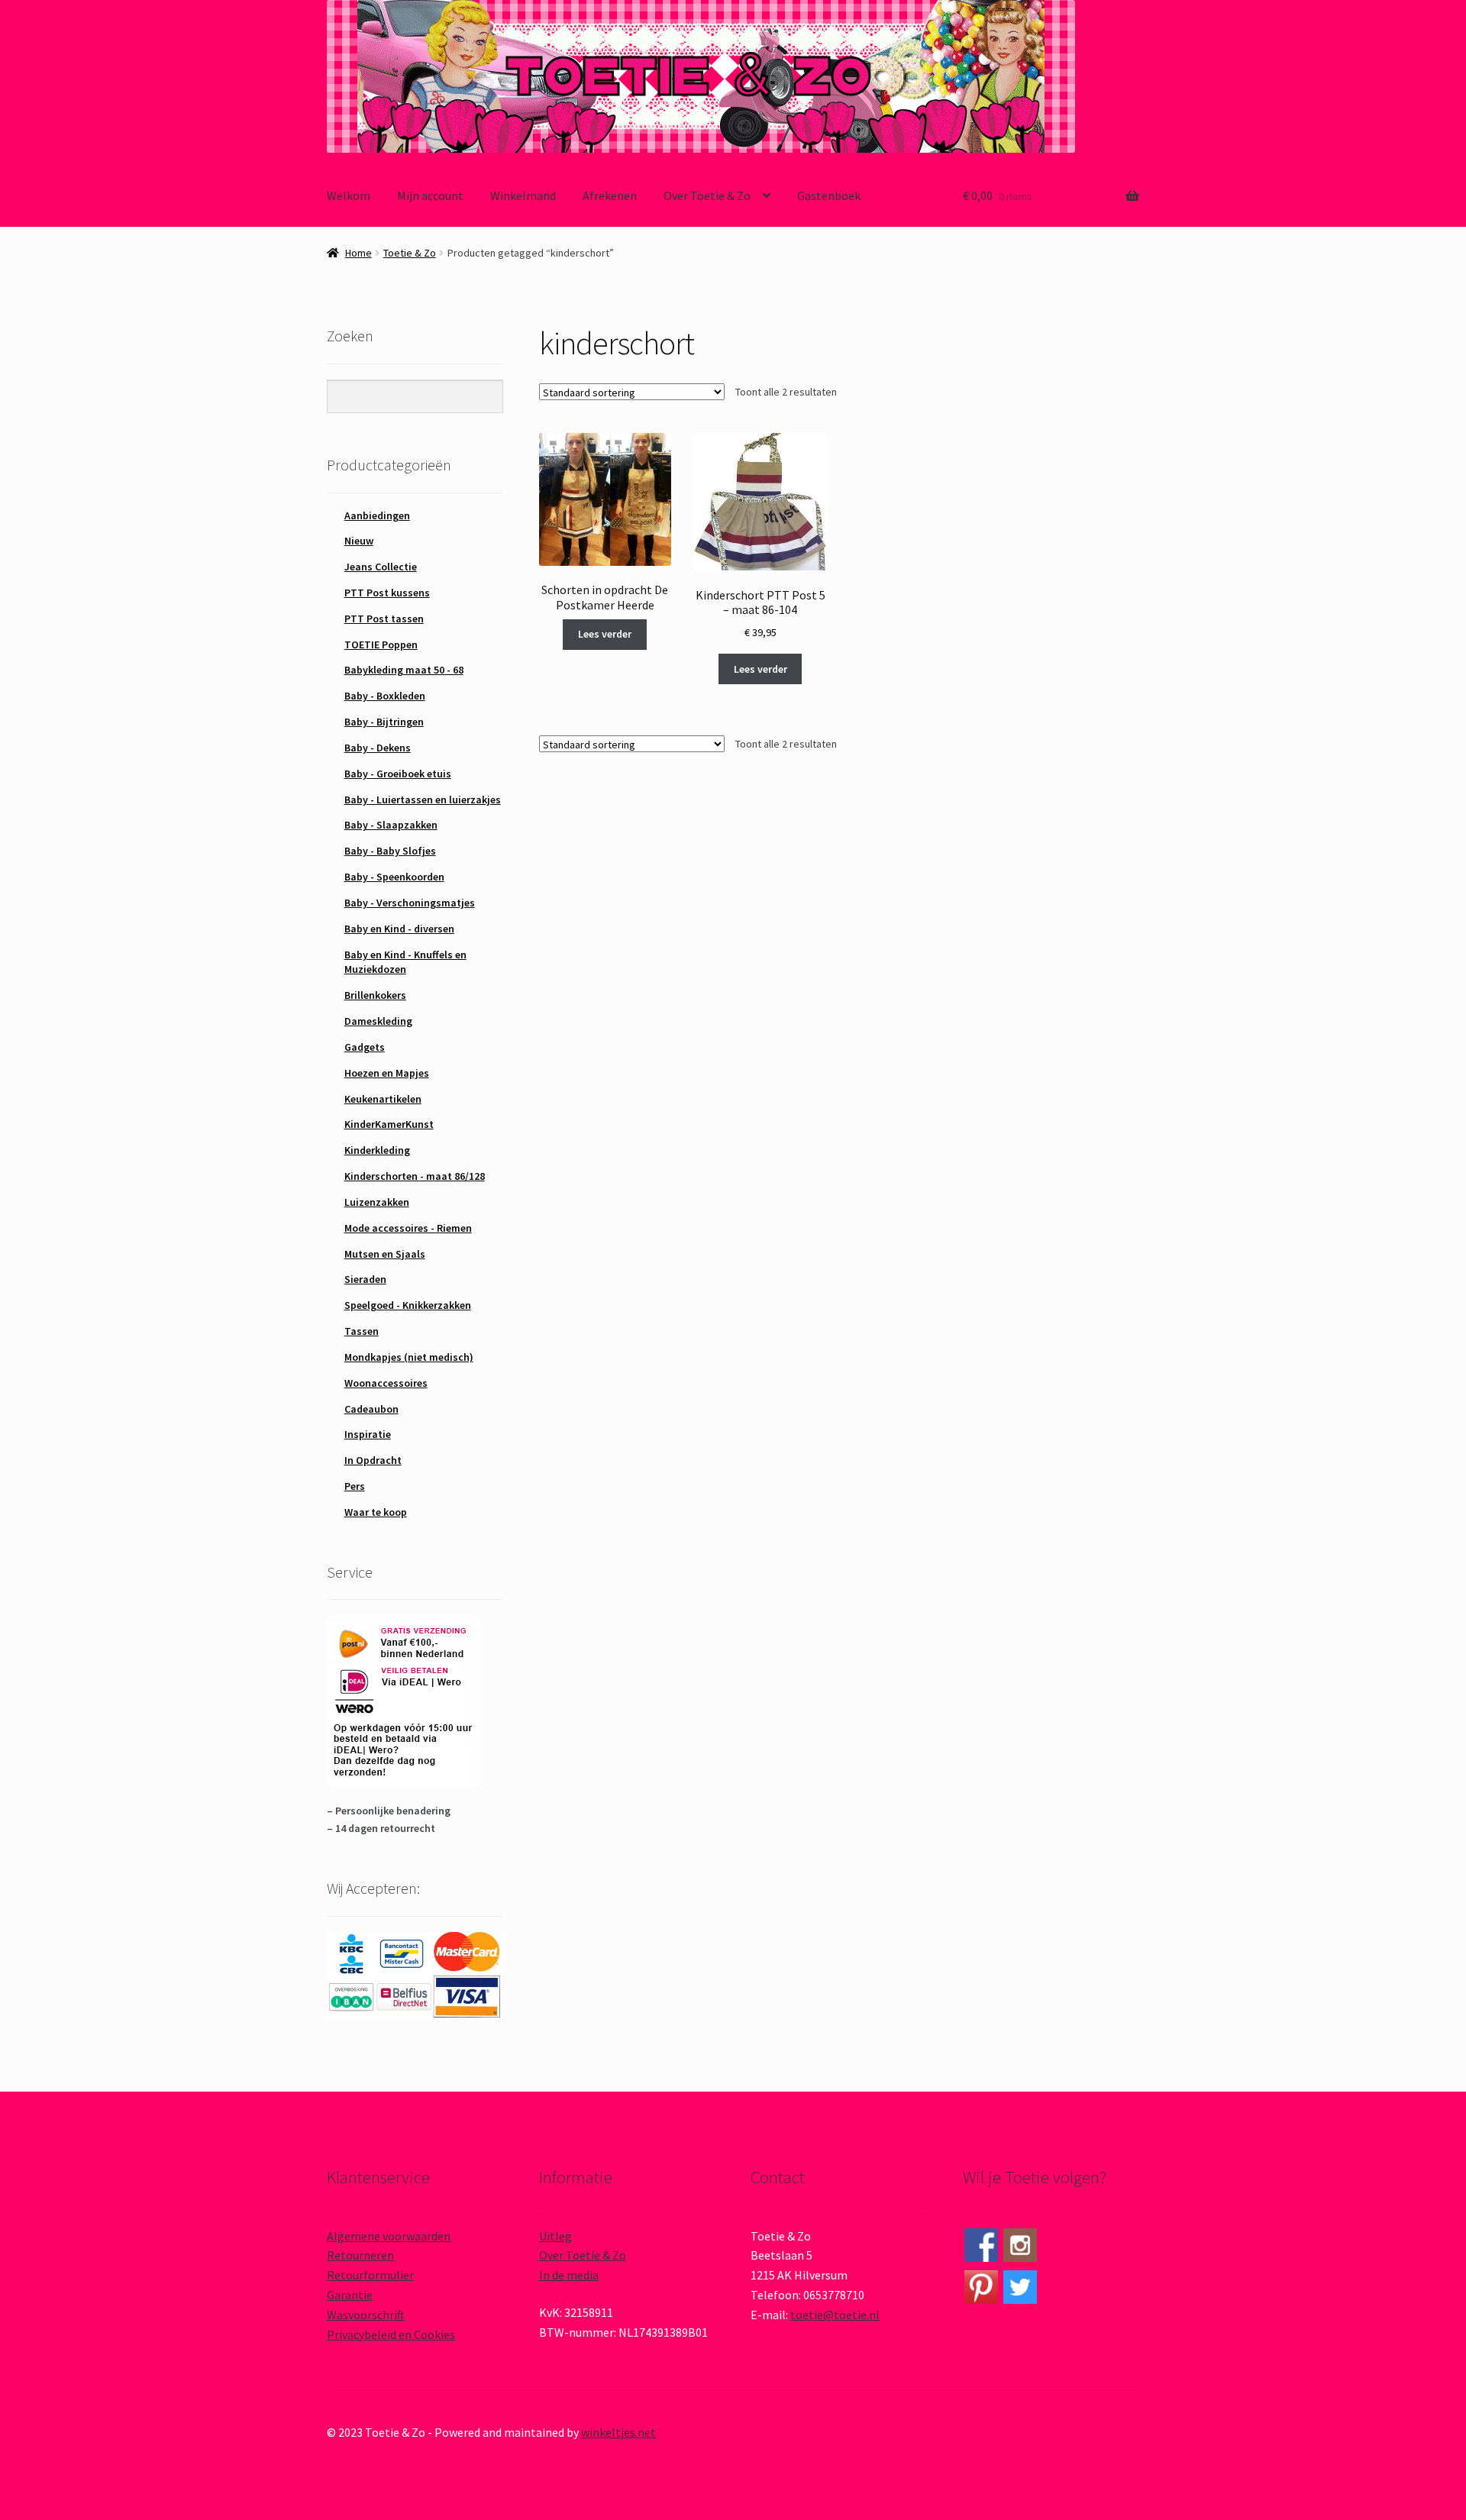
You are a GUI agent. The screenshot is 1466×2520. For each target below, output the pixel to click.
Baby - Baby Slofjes (390, 851)
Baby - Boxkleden (385, 696)
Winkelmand (523, 195)
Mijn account (430, 195)
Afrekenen (610, 195)
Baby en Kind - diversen (399, 929)
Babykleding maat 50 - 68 (404, 670)
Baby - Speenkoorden (394, 877)
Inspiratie (368, 1434)
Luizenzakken (377, 1202)
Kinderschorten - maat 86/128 (415, 1176)
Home (358, 253)
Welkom (349, 195)
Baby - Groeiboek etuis (398, 774)
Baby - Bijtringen (384, 722)
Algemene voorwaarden (389, 2236)
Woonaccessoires (386, 1383)
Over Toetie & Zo (707, 195)
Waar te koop (376, 1512)
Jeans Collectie (381, 567)
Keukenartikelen (383, 1099)
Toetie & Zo (410, 253)
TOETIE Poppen (381, 645)
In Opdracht (373, 1460)
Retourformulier (370, 2275)
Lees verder (605, 634)
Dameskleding (378, 1021)
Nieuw (359, 541)
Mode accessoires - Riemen (408, 1228)
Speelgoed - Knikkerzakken (408, 1305)
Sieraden (365, 1279)
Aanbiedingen (377, 515)
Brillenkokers (375, 995)
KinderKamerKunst (389, 1124)
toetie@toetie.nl (835, 2315)
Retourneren (360, 2255)
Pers (355, 1486)
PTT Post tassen (384, 619)
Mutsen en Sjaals (385, 1254)
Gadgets (365, 1047)
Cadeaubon (371, 1409)
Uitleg (555, 2236)
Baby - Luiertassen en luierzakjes (423, 800)
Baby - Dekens (378, 748)
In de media (569, 2275)
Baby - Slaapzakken (391, 825)
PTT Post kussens (387, 593)
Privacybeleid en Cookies (391, 2334)
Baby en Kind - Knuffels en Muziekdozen (405, 962)
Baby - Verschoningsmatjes (410, 903)
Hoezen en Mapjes (387, 1073)
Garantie (350, 2295)
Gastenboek (829, 195)
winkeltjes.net (618, 2432)
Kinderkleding (377, 1150)
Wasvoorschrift (366, 2315)
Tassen (362, 1331)
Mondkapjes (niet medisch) (409, 1357)
